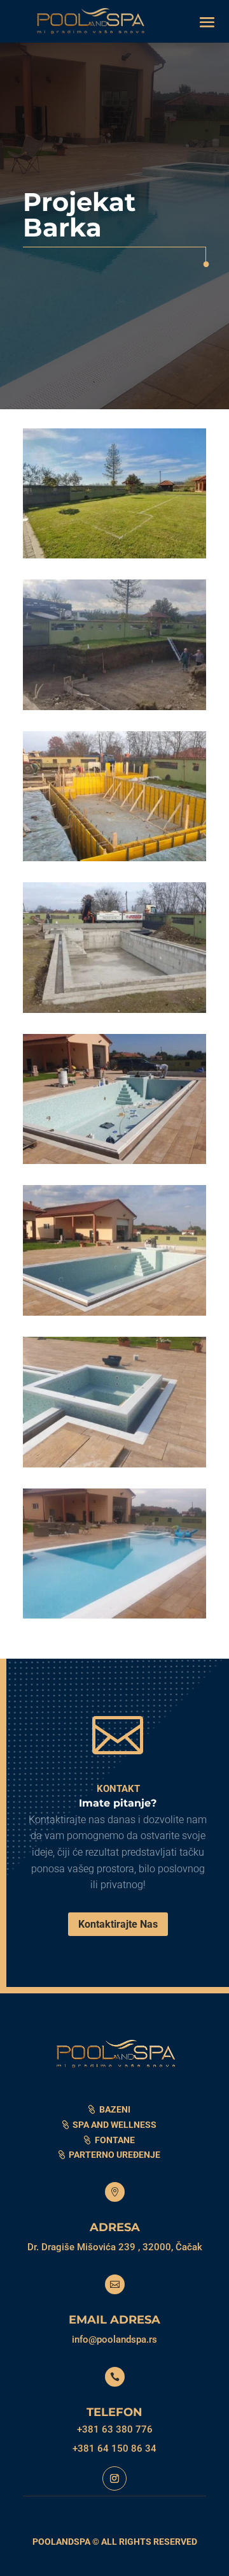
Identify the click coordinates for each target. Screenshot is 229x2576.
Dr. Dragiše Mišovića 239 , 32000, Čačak (115, 2247)
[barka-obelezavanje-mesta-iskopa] (114, 558)
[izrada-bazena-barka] (114, 1164)
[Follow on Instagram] (114, 2478)
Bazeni (115, 2109)
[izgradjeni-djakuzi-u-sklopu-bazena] (114, 1467)
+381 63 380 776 (115, 2429)
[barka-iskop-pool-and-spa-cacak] (114, 710)
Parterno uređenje (114, 2155)
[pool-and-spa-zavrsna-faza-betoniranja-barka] (114, 1013)
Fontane (115, 2140)
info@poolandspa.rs (114, 2340)
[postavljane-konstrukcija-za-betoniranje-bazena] (114, 861)
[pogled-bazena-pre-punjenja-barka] (114, 1316)
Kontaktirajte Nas (118, 1924)
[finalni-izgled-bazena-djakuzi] (114, 1619)
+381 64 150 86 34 (114, 2449)
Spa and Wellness (114, 2125)
